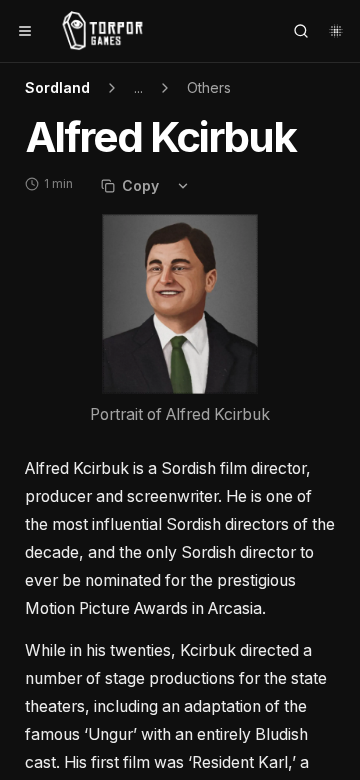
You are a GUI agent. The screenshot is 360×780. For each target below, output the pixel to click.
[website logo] (102, 31)
